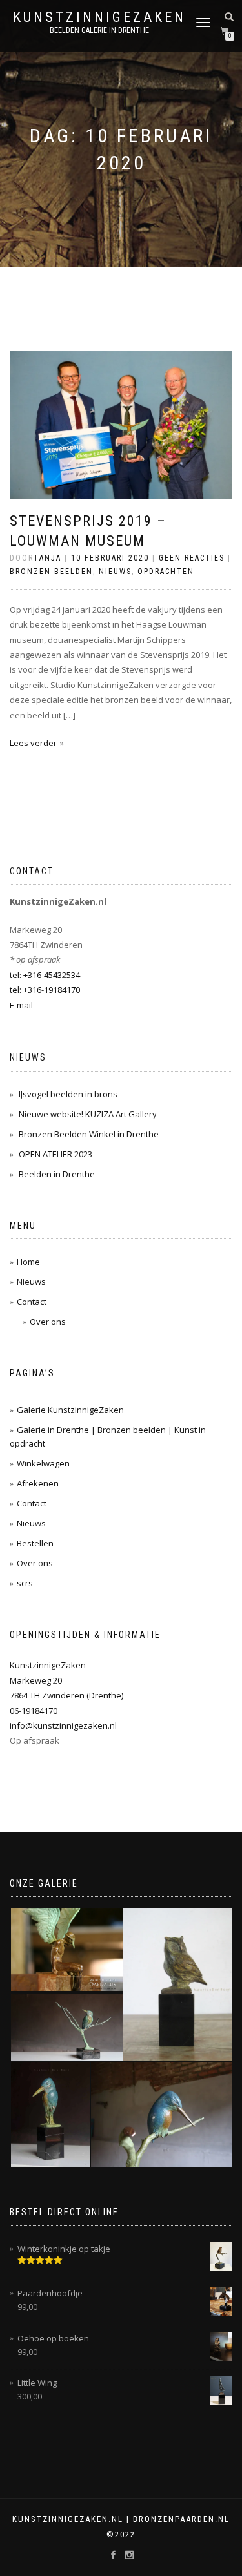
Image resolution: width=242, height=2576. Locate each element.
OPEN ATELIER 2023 (55, 1154)
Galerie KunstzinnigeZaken (70, 1410)
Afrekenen (38, 1483)
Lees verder (33, 743)
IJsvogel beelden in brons (68, 1094)
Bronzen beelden (51, 572)
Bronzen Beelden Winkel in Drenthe (89, 1134)
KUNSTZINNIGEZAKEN (99, 17)
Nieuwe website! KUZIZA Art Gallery (88, 1114)
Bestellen (35, 1543)
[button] (66, 1949)
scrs (25, 1583)
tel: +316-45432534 (45, 975)
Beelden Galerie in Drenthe (99, 30)
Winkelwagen (43, 1463)
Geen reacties (192, 558)
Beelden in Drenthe (57, 1174)
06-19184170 (34, 1711)
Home (28, 1262)
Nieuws (115, 572)
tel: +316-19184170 (45, 990)
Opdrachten (166, 572)
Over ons (48, 1322)
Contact (32, 1302)
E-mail (21, 1005)
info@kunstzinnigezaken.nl (63, 1725)
